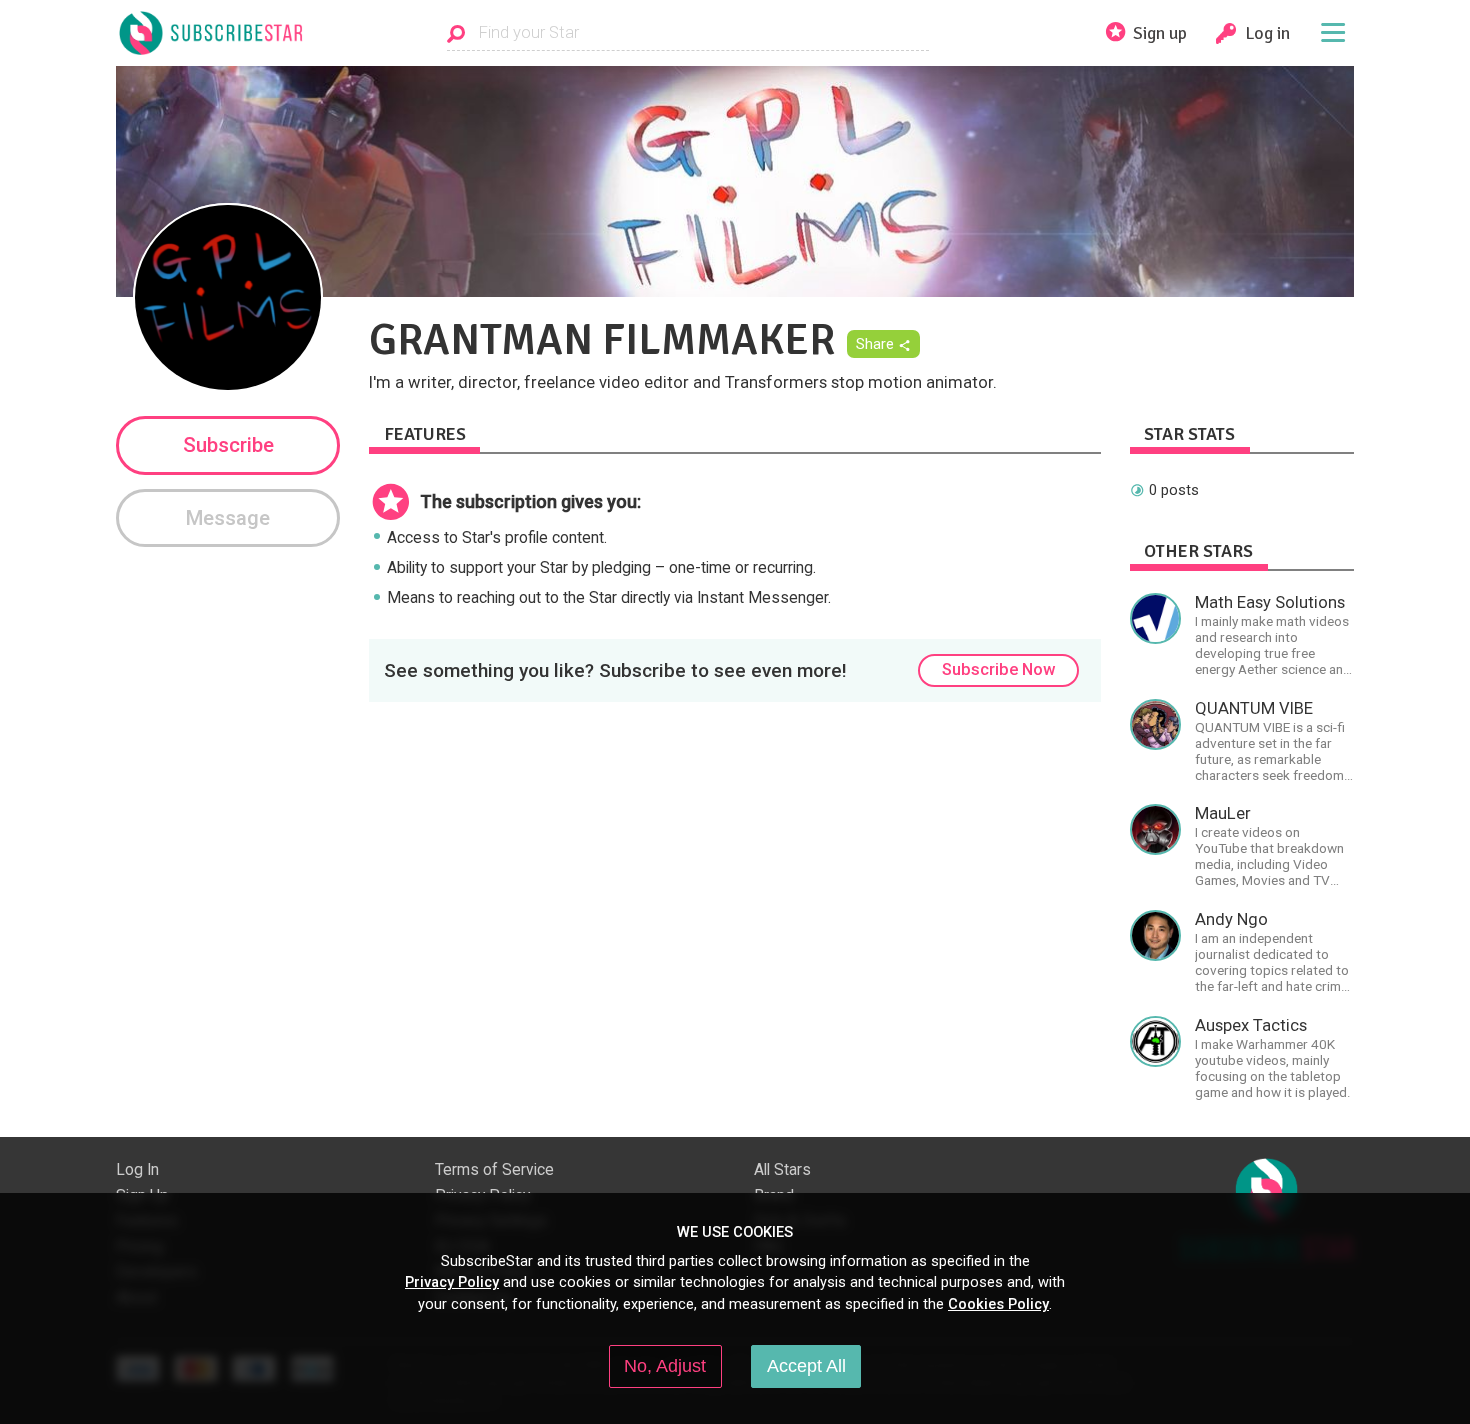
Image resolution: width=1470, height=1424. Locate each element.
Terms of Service (494, 1170)
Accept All (806, 1366)
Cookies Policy (998, 1304)
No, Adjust (665, 1366)
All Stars (782, 1170)
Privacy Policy (452, 1282)
